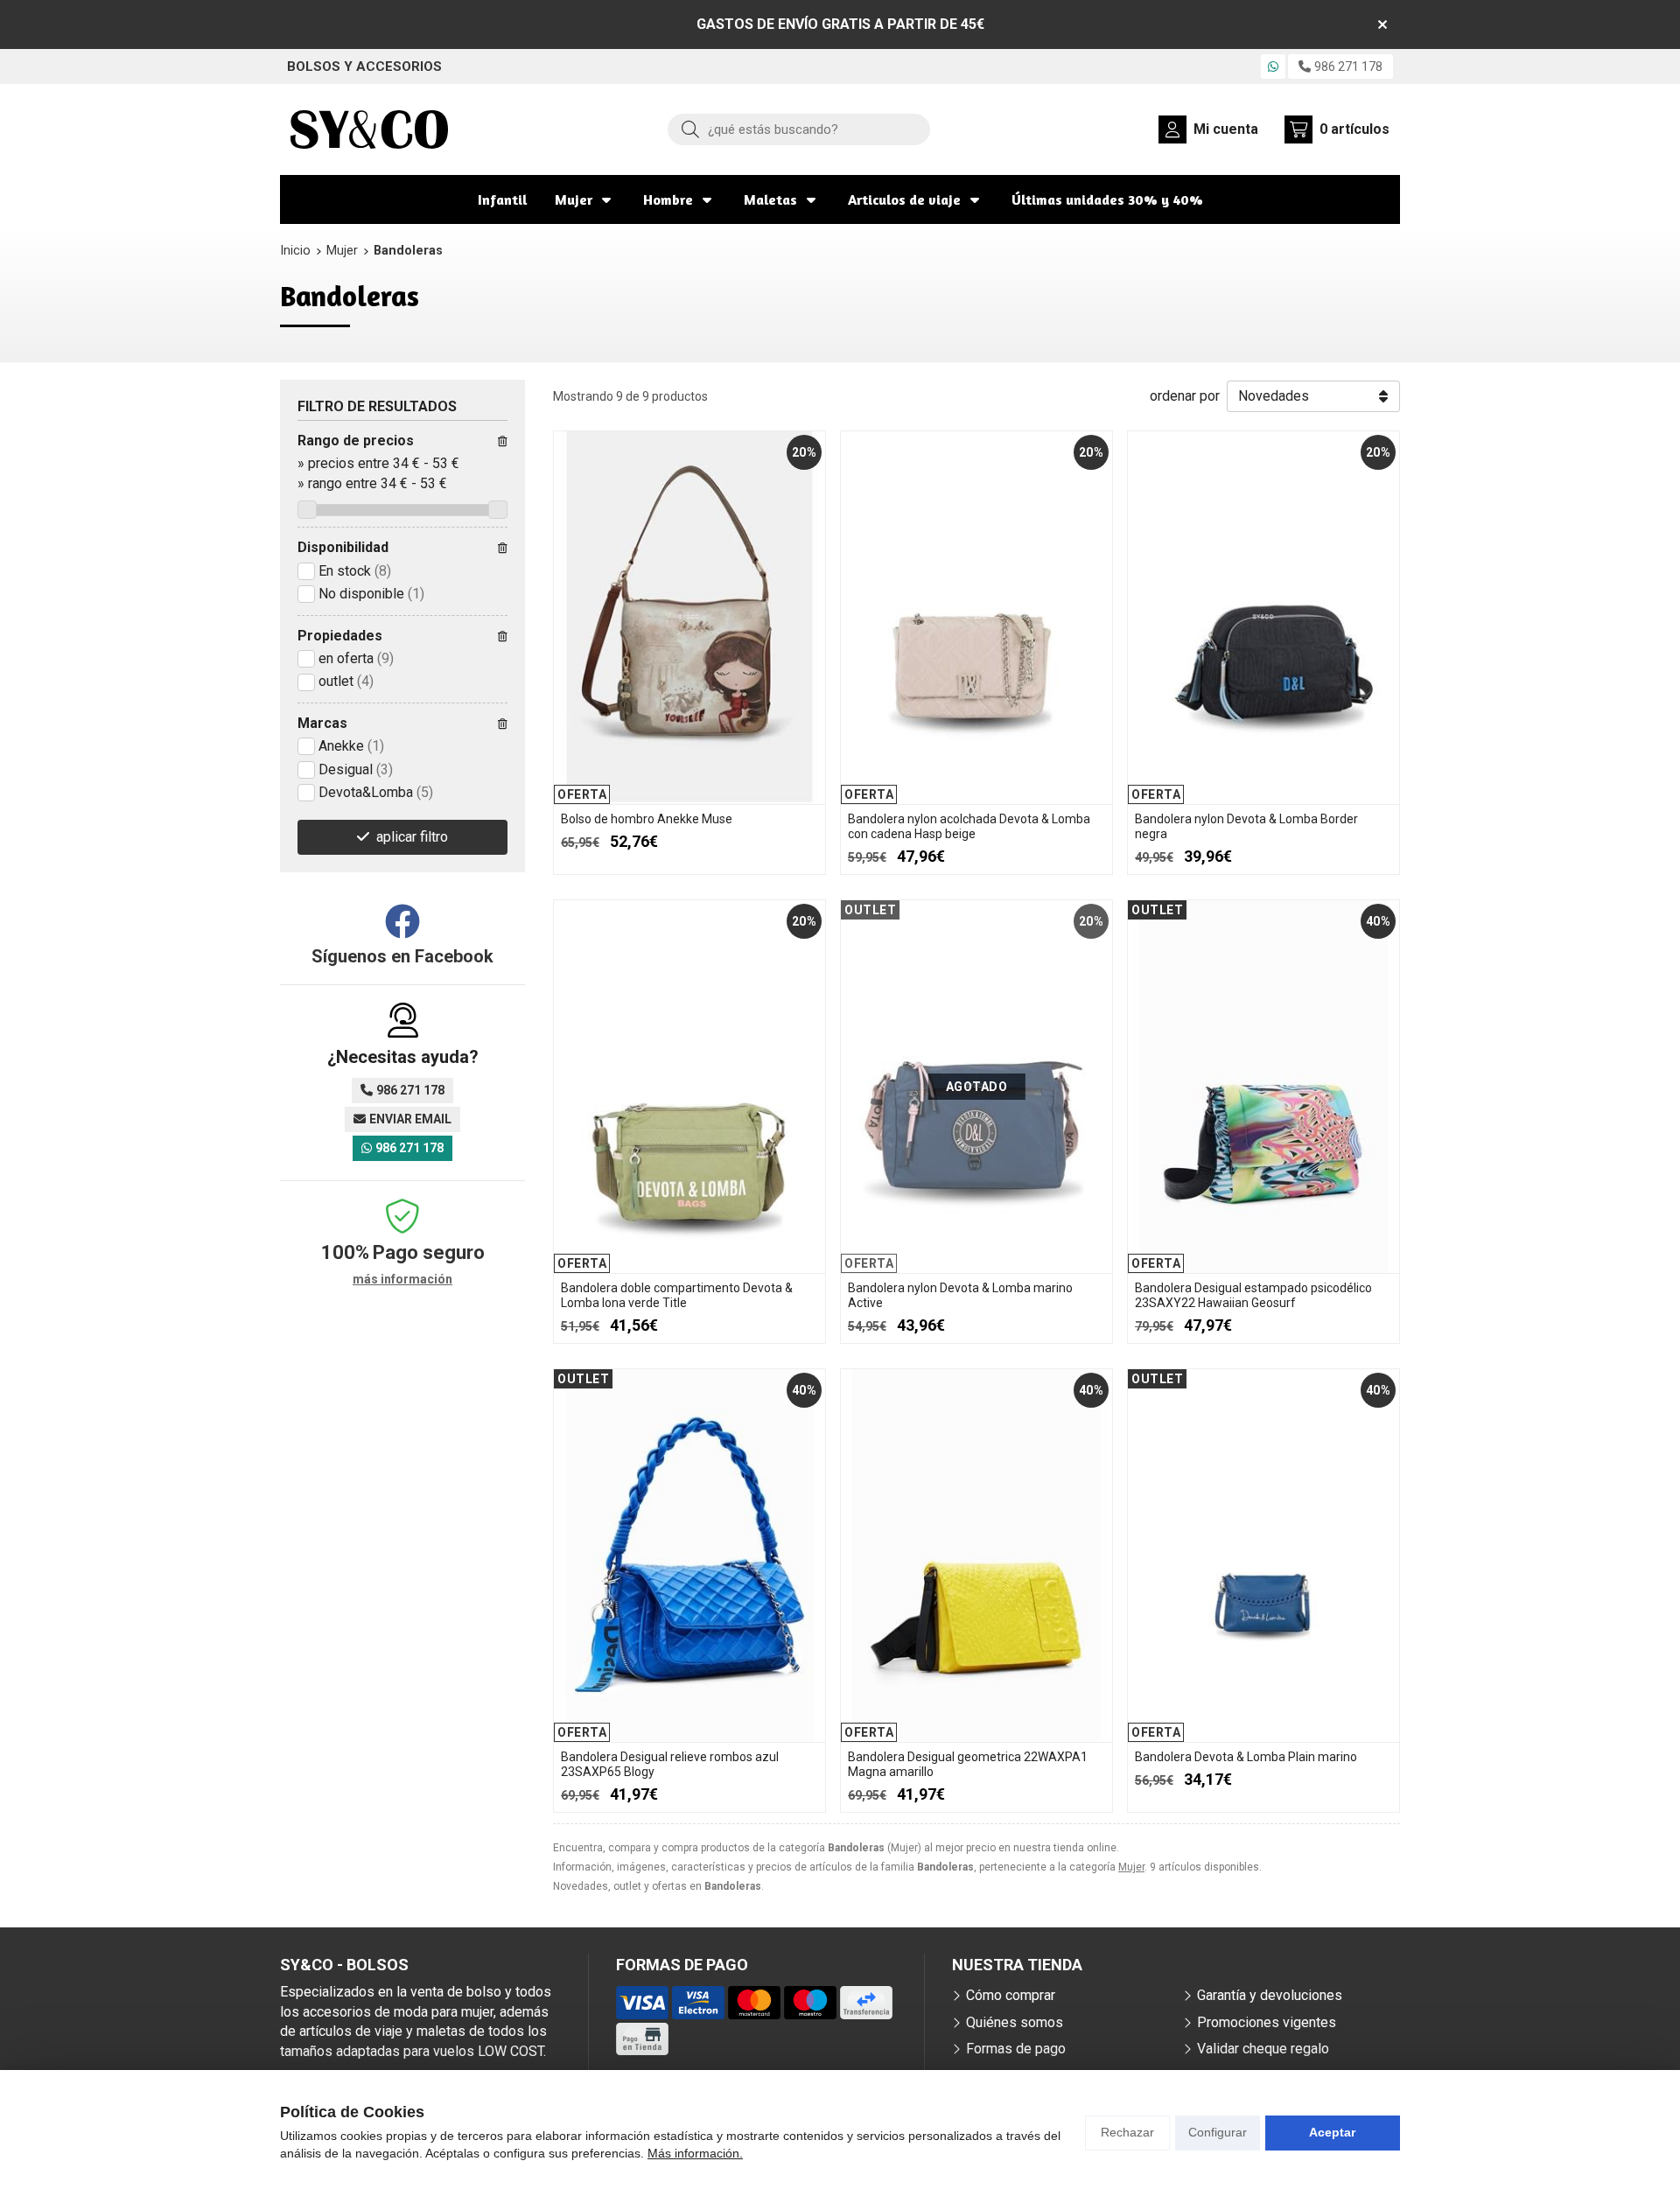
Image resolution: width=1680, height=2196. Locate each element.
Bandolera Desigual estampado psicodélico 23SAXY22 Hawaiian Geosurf (1253, 1295)
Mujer (574, 199)
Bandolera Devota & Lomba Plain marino (1246, 1757)
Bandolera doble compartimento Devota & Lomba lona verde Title (677, 1295)
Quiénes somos (1015, 2022)
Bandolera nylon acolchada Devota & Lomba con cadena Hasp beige (969, 826)
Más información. (695, 2153)
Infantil (502, 199)
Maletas (770, 199)
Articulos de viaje (904, 199)
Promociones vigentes (1267, 2022)
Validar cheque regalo (1263, 2049)
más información (402, 1279)
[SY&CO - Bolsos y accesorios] (369, 129)
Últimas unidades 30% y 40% (1107, 199)
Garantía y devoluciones (1270, 1995)
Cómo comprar (1011, 1995)
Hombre (668, 199)
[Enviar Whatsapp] (1273, 66)
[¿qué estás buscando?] (799, 129)
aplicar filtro (412, 837)
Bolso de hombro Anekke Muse (647, 819)
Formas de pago (1016, 2049)
